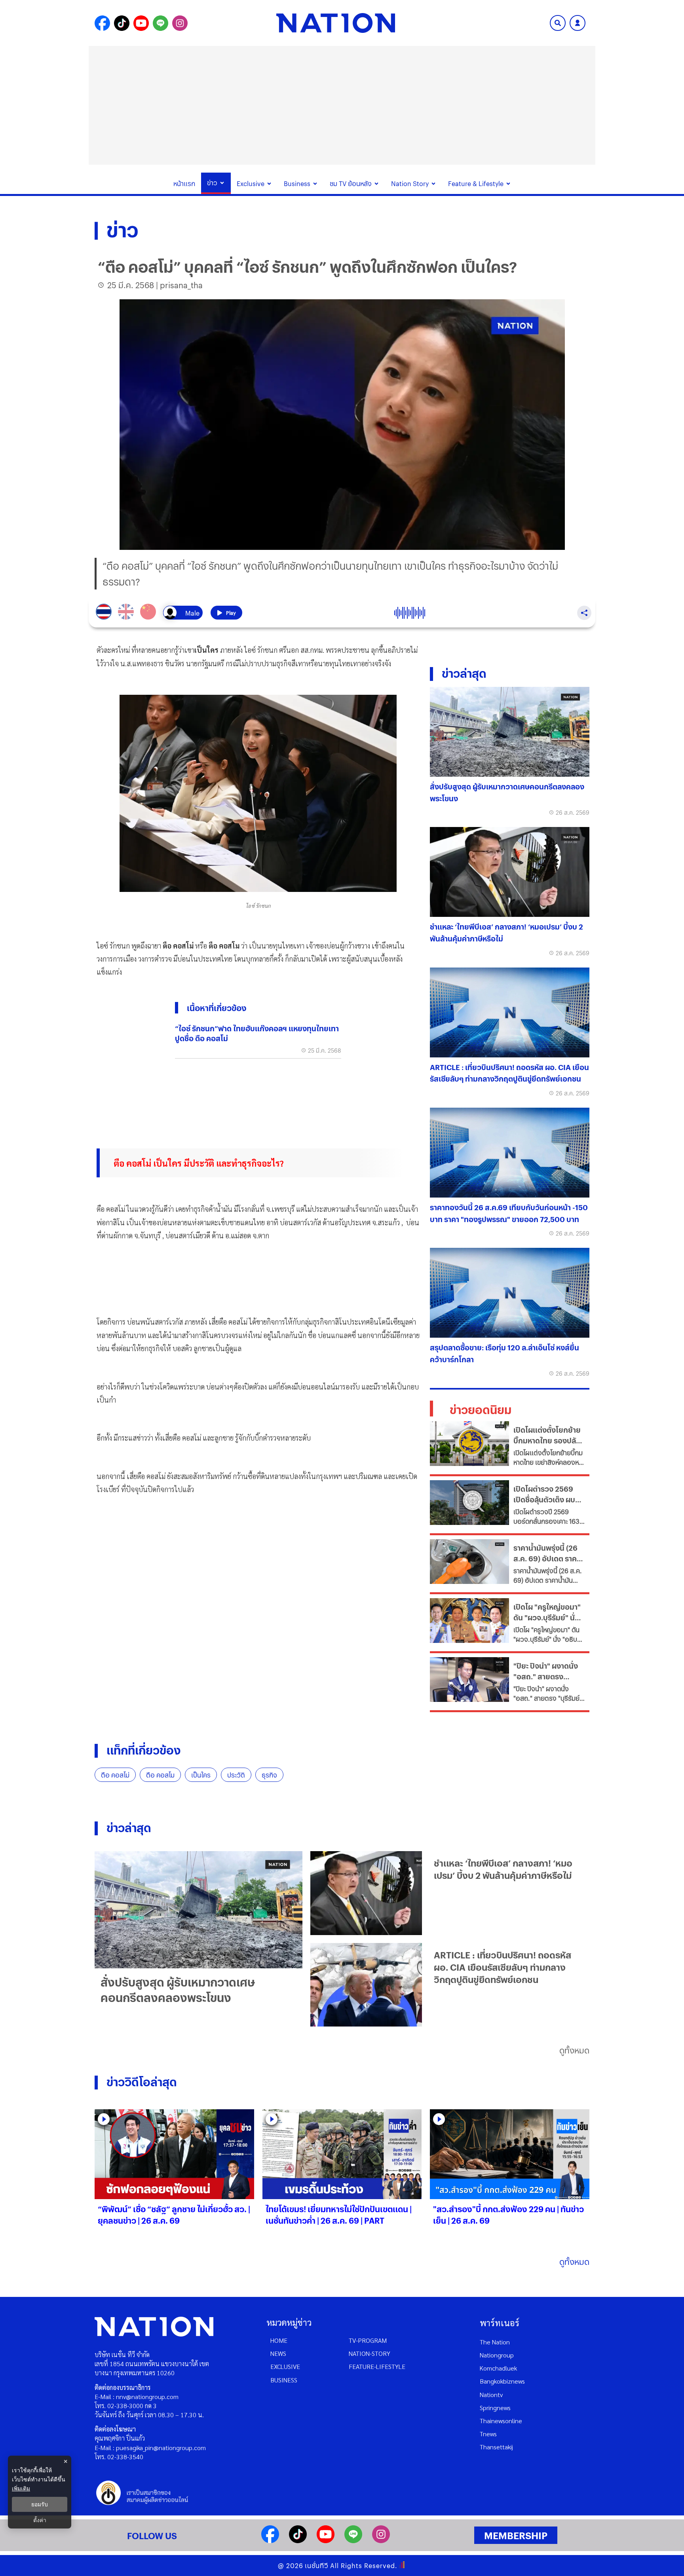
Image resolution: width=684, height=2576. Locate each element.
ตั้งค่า (40, 2520)
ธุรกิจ (269, 1775)
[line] (353, 2541)
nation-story (370, 2353)
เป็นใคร (201, 1775)
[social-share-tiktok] (122, 23)
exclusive (285, 2366)
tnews (488, 2434)
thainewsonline (501, 2421)
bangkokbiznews (502, 2381)
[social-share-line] (161, 23)
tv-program (368, 2340)
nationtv (491, 2394)
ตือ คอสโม (160, 1775)
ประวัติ (236, 1775)
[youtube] (326, 2541)
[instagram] (381, 2541)
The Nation (495, 2342)
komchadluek (498, 2368)
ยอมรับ (40, 2504)
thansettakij (496, 2447)
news (278, 2353)
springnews (495, 2408)
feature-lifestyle (377, 2366)
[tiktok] (298, 2541)
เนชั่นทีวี (317, 2566)
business (284, 2380)
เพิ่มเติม (21, 2488)
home (279, 2340)
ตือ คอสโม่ (115, 1775)
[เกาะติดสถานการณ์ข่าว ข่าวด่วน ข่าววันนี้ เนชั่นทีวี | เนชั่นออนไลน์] (336, 23)
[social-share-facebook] (102, 23)
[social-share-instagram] (180, 23)
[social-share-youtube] (141, 23)
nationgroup (497, 2355)
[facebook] (270, 2541)
